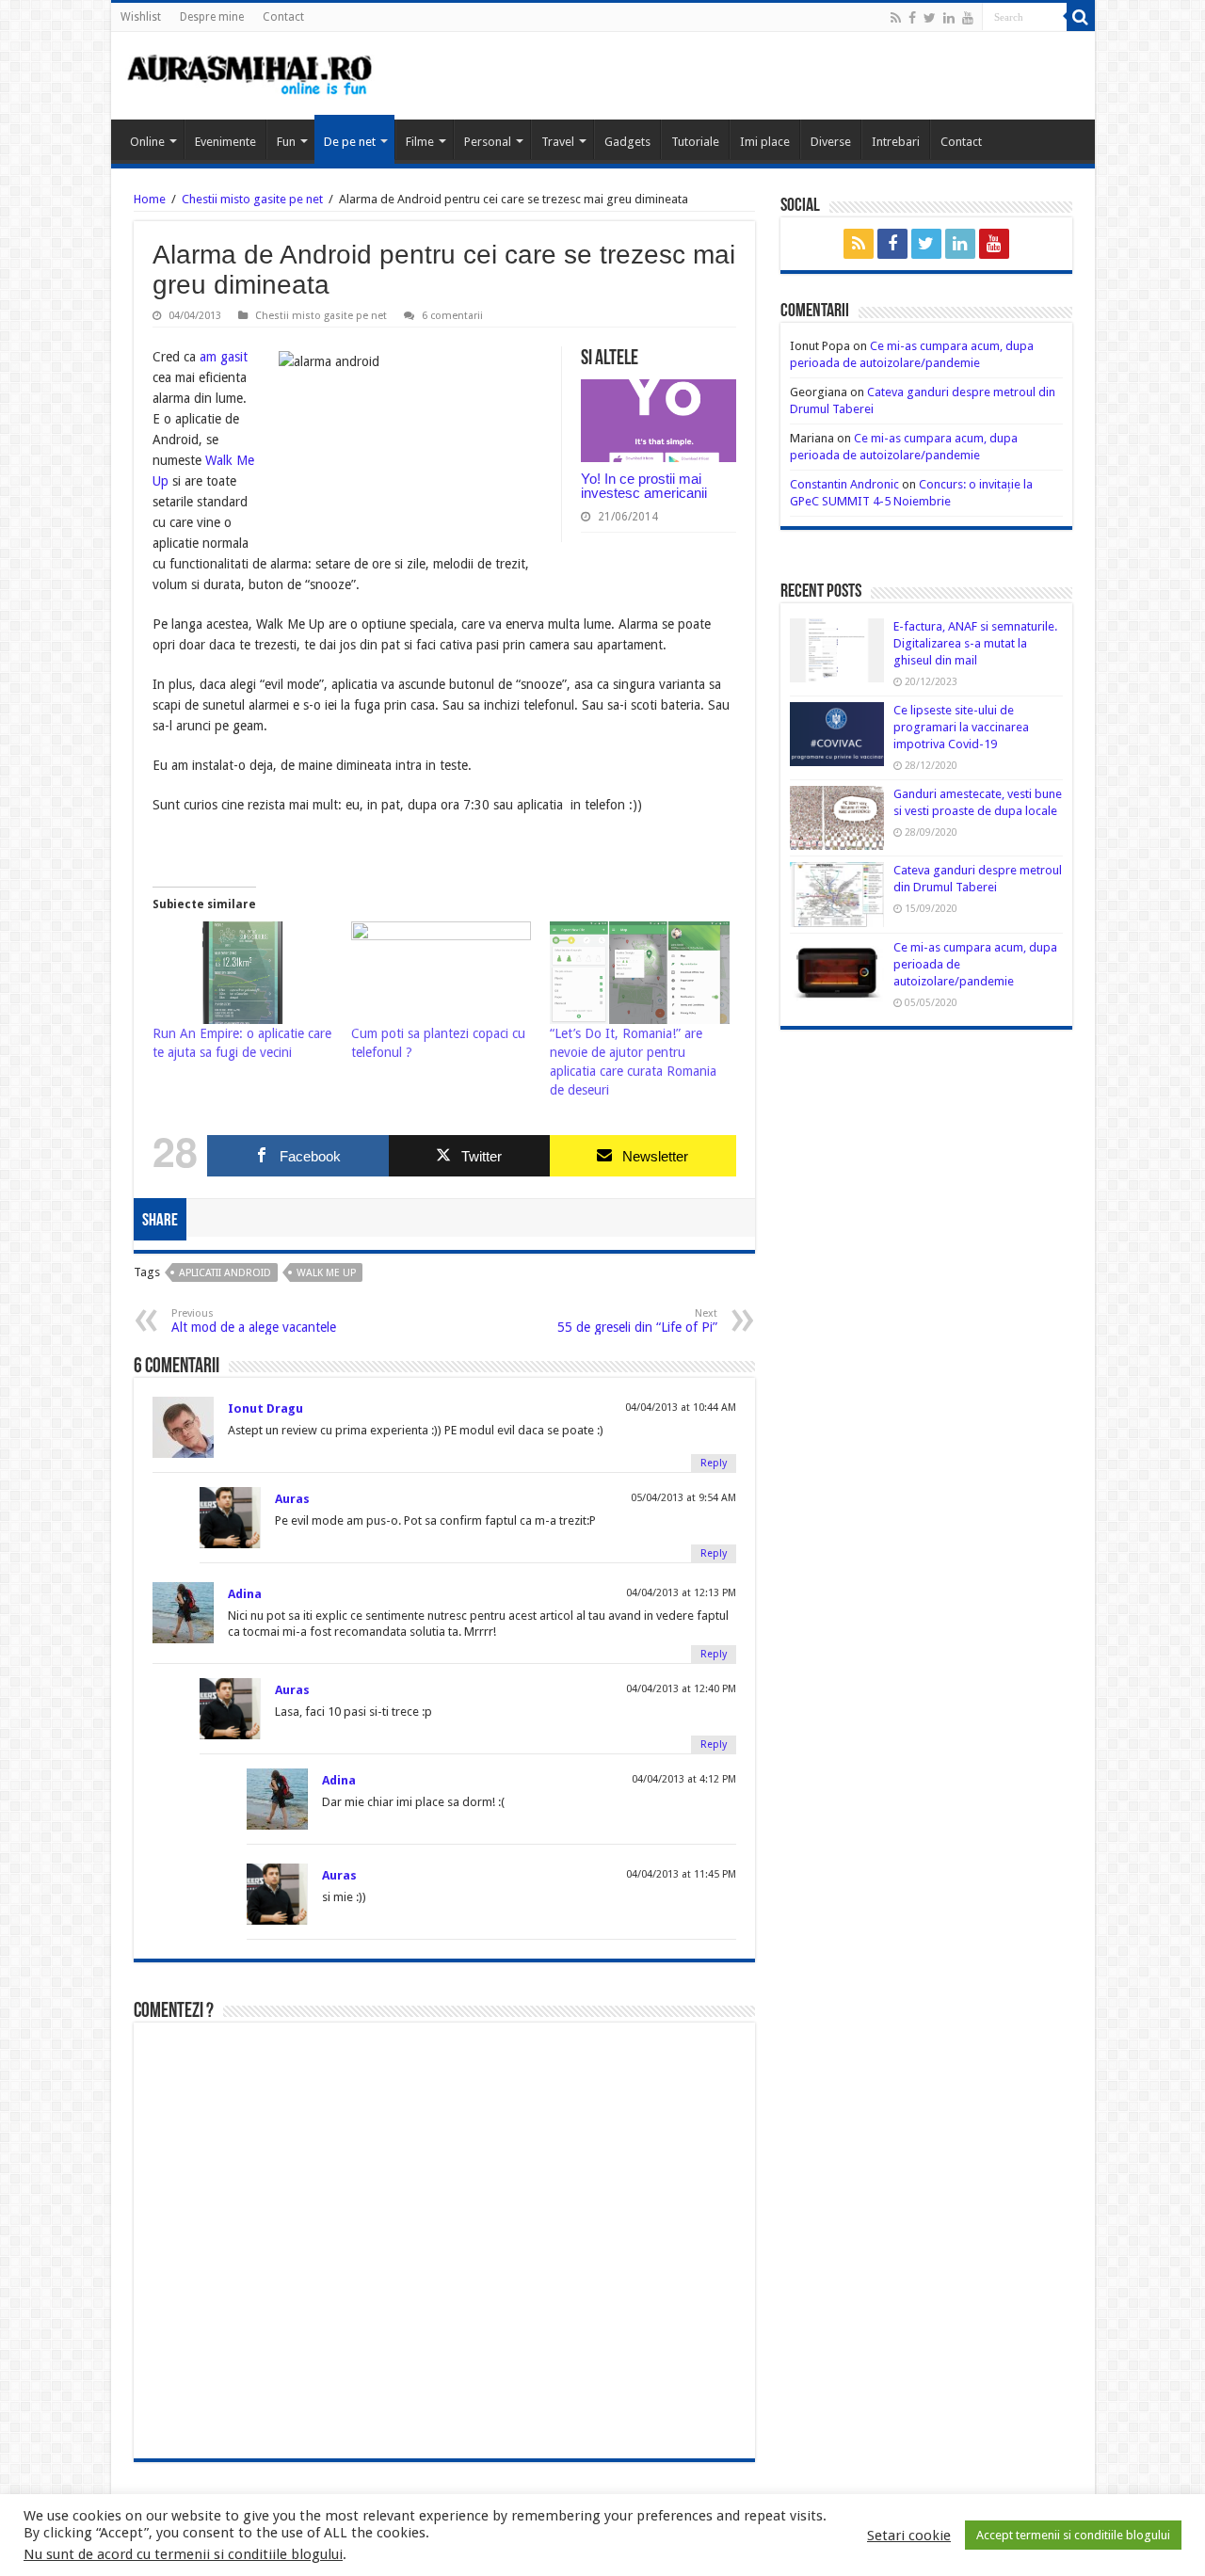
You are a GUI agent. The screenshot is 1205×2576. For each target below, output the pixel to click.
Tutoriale (695, 142)
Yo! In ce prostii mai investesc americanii (644, 486)
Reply (714, 1463)
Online (147, 142)
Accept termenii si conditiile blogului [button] (1073, 2535)
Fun (286, 142)
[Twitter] (930, 18)
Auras (292, 1499)
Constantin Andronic (844, 484)
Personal (488, 142)
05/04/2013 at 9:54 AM (683, 1498)
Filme (420, 142)
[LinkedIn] (949, 18)
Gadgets (627, 142)
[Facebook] (912, 18)
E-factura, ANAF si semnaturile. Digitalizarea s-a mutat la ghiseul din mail (975, 643)
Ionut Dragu (265, 1408)
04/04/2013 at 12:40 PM (681, 1689)
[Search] (1081, 17)
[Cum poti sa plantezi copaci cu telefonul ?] (441, 973)
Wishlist (141, 17)
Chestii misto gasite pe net (252, 199)
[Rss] (896, 18)
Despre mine (212, 17)
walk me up (326, 1273)
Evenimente (225, 142)
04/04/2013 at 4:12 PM (684, 1779)
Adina (245, 1594)
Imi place (765, 142)
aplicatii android (225, 1273)
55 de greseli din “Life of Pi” (637, 1321)
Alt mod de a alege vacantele (254, 1321)
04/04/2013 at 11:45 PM (681, 1874)
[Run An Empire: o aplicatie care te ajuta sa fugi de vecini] (242, 973)
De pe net (350, 142)
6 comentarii (452, 316)
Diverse (831, 142)
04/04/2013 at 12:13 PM (681, 1593)
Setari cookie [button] (909, 2536)
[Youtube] (968, 18)
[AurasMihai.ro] (250, 73)
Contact (283, 17)
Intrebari (896, 142)
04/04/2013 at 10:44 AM (681, 1408)
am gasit (222, 357)
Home (150, 199)
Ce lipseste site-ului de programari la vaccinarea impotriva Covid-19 (961, 727)
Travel (558, 142)
